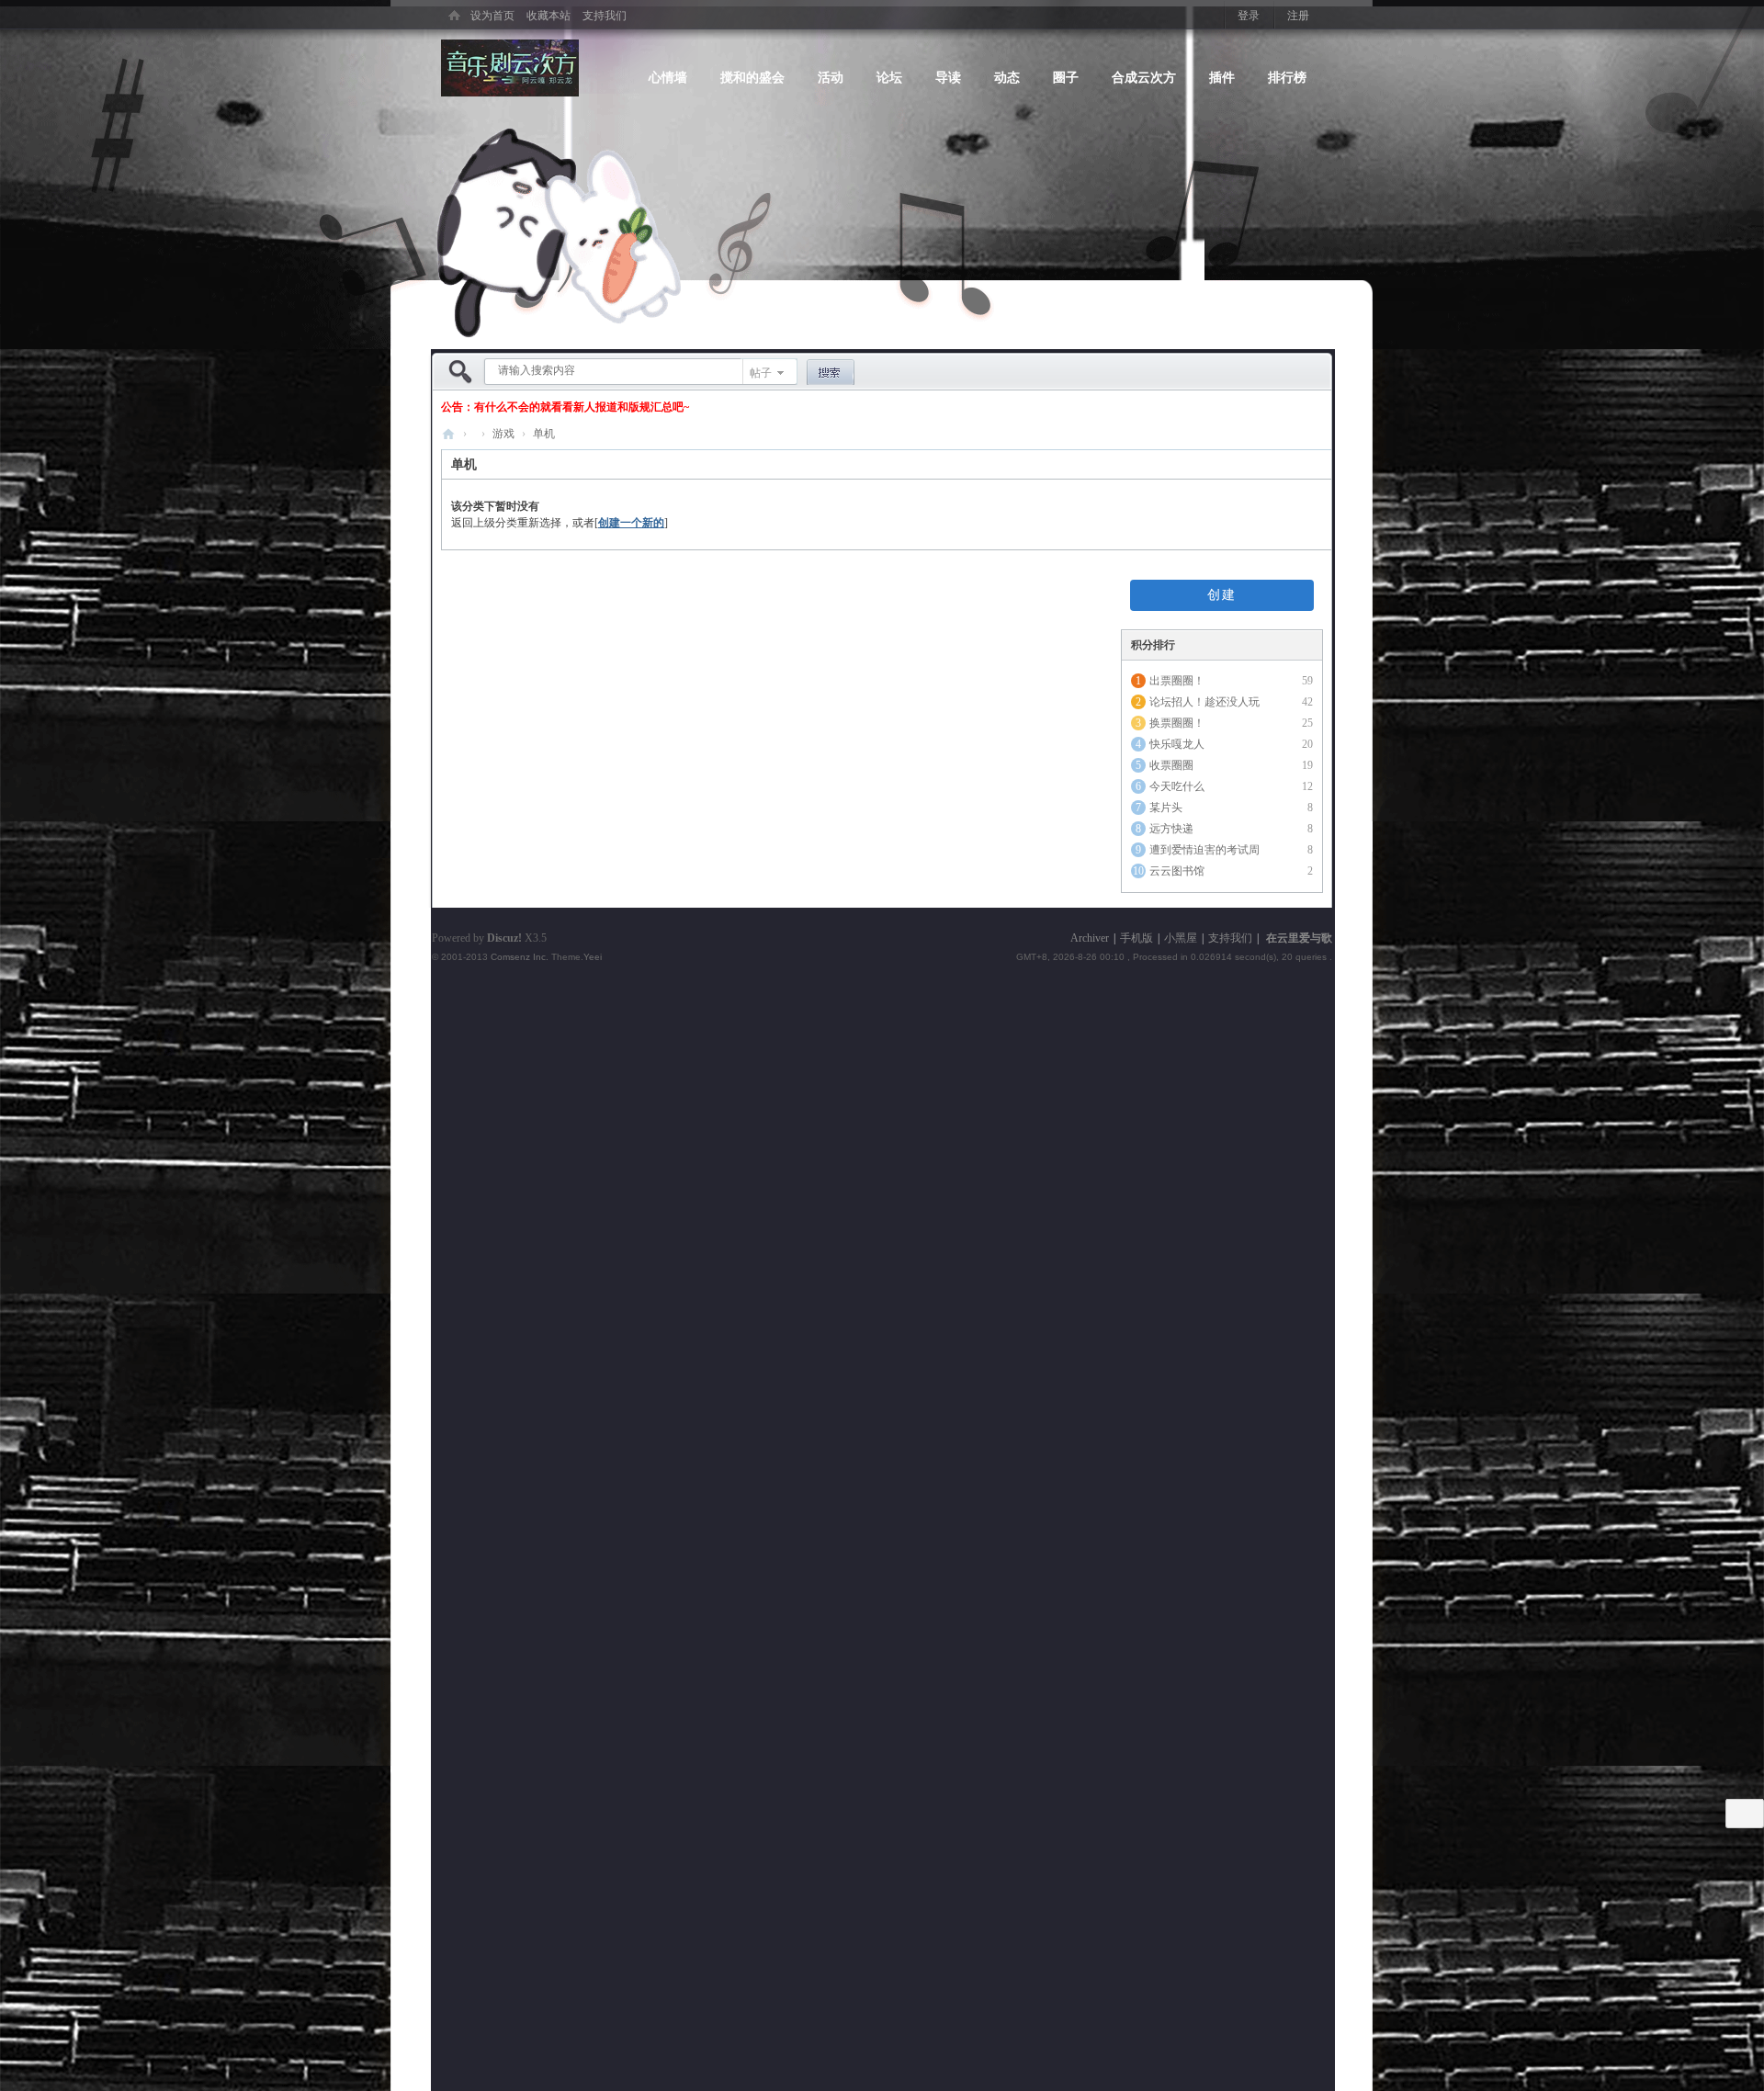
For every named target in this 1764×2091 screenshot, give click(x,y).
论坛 (889, 76)
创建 (1222, 595)
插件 (1222, 76)
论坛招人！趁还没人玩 (1204, 702)
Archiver (1090, 938)
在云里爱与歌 (1299, 938)
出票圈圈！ (1177, 681)
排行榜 (1287, 76)
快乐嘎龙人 (1177, 744)
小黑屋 (1181, 938)
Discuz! (504, 938)
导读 (948, 76)
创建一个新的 (631, 523)
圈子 (1066, 76)
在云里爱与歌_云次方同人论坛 (448, 434)
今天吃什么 (1177, 786)
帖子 (761, 373)
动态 (1007, 76)
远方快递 (1171, 829)
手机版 (1136, 938)
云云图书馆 (1177, 871)
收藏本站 (548, 16)
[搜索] (831, 373)
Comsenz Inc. (520, 957)
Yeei (593, 957)
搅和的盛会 (752, 76)
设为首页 (492, 16)
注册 (1298, 16)
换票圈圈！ (1177, 723)
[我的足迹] (1745, 1813)
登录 (1249, 16)
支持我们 (605, 16)
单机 (544, 434)
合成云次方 (1144, 76)
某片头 (1166, 808)
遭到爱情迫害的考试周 (1204, 850)
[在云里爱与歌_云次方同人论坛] (454, 13)
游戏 (503, 434)
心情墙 (668, 76)
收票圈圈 (1171, 765)
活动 (831, 76)
